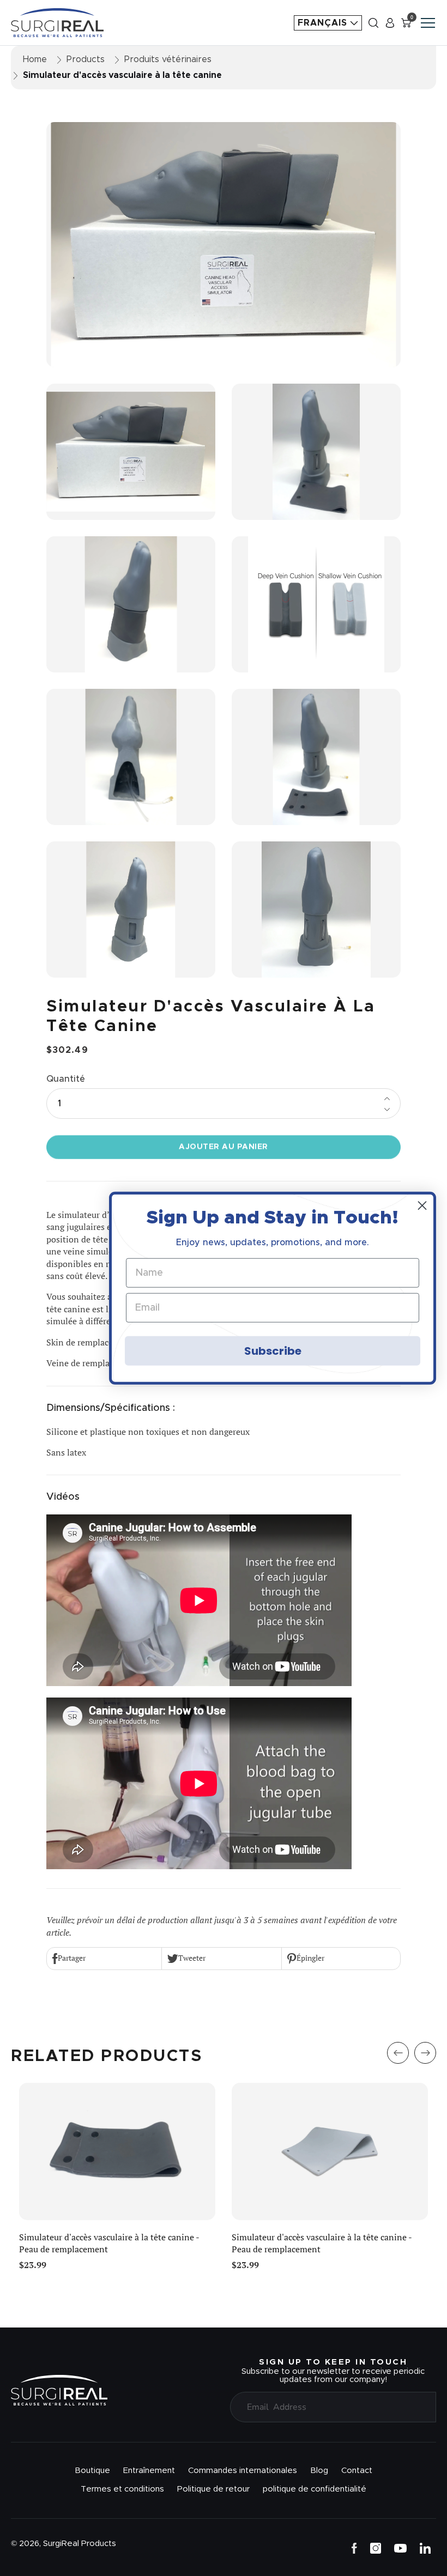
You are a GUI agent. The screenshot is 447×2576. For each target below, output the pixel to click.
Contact (357, 2471)
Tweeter (192, 1958)
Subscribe (273, 1351)
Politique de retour (213, 2489)
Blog (319, 2471)
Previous (398, 2053)
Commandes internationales (243, 2471)
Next (425, 2053)
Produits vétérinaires (168, 59)
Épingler (310, 1958)
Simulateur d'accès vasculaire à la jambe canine (324, 2237)
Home (35, 59)
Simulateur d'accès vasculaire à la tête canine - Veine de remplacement (109, 2243)
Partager (72, 1958)
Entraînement (149, 2471)
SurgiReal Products (80, 2544)
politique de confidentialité (315, 2489)
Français (324, 23)
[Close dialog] (422, 1205)
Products (86, 59)
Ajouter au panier (224, 1147)
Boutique (92, 2471)
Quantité (66, 1079)
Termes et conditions (122, 2489)
